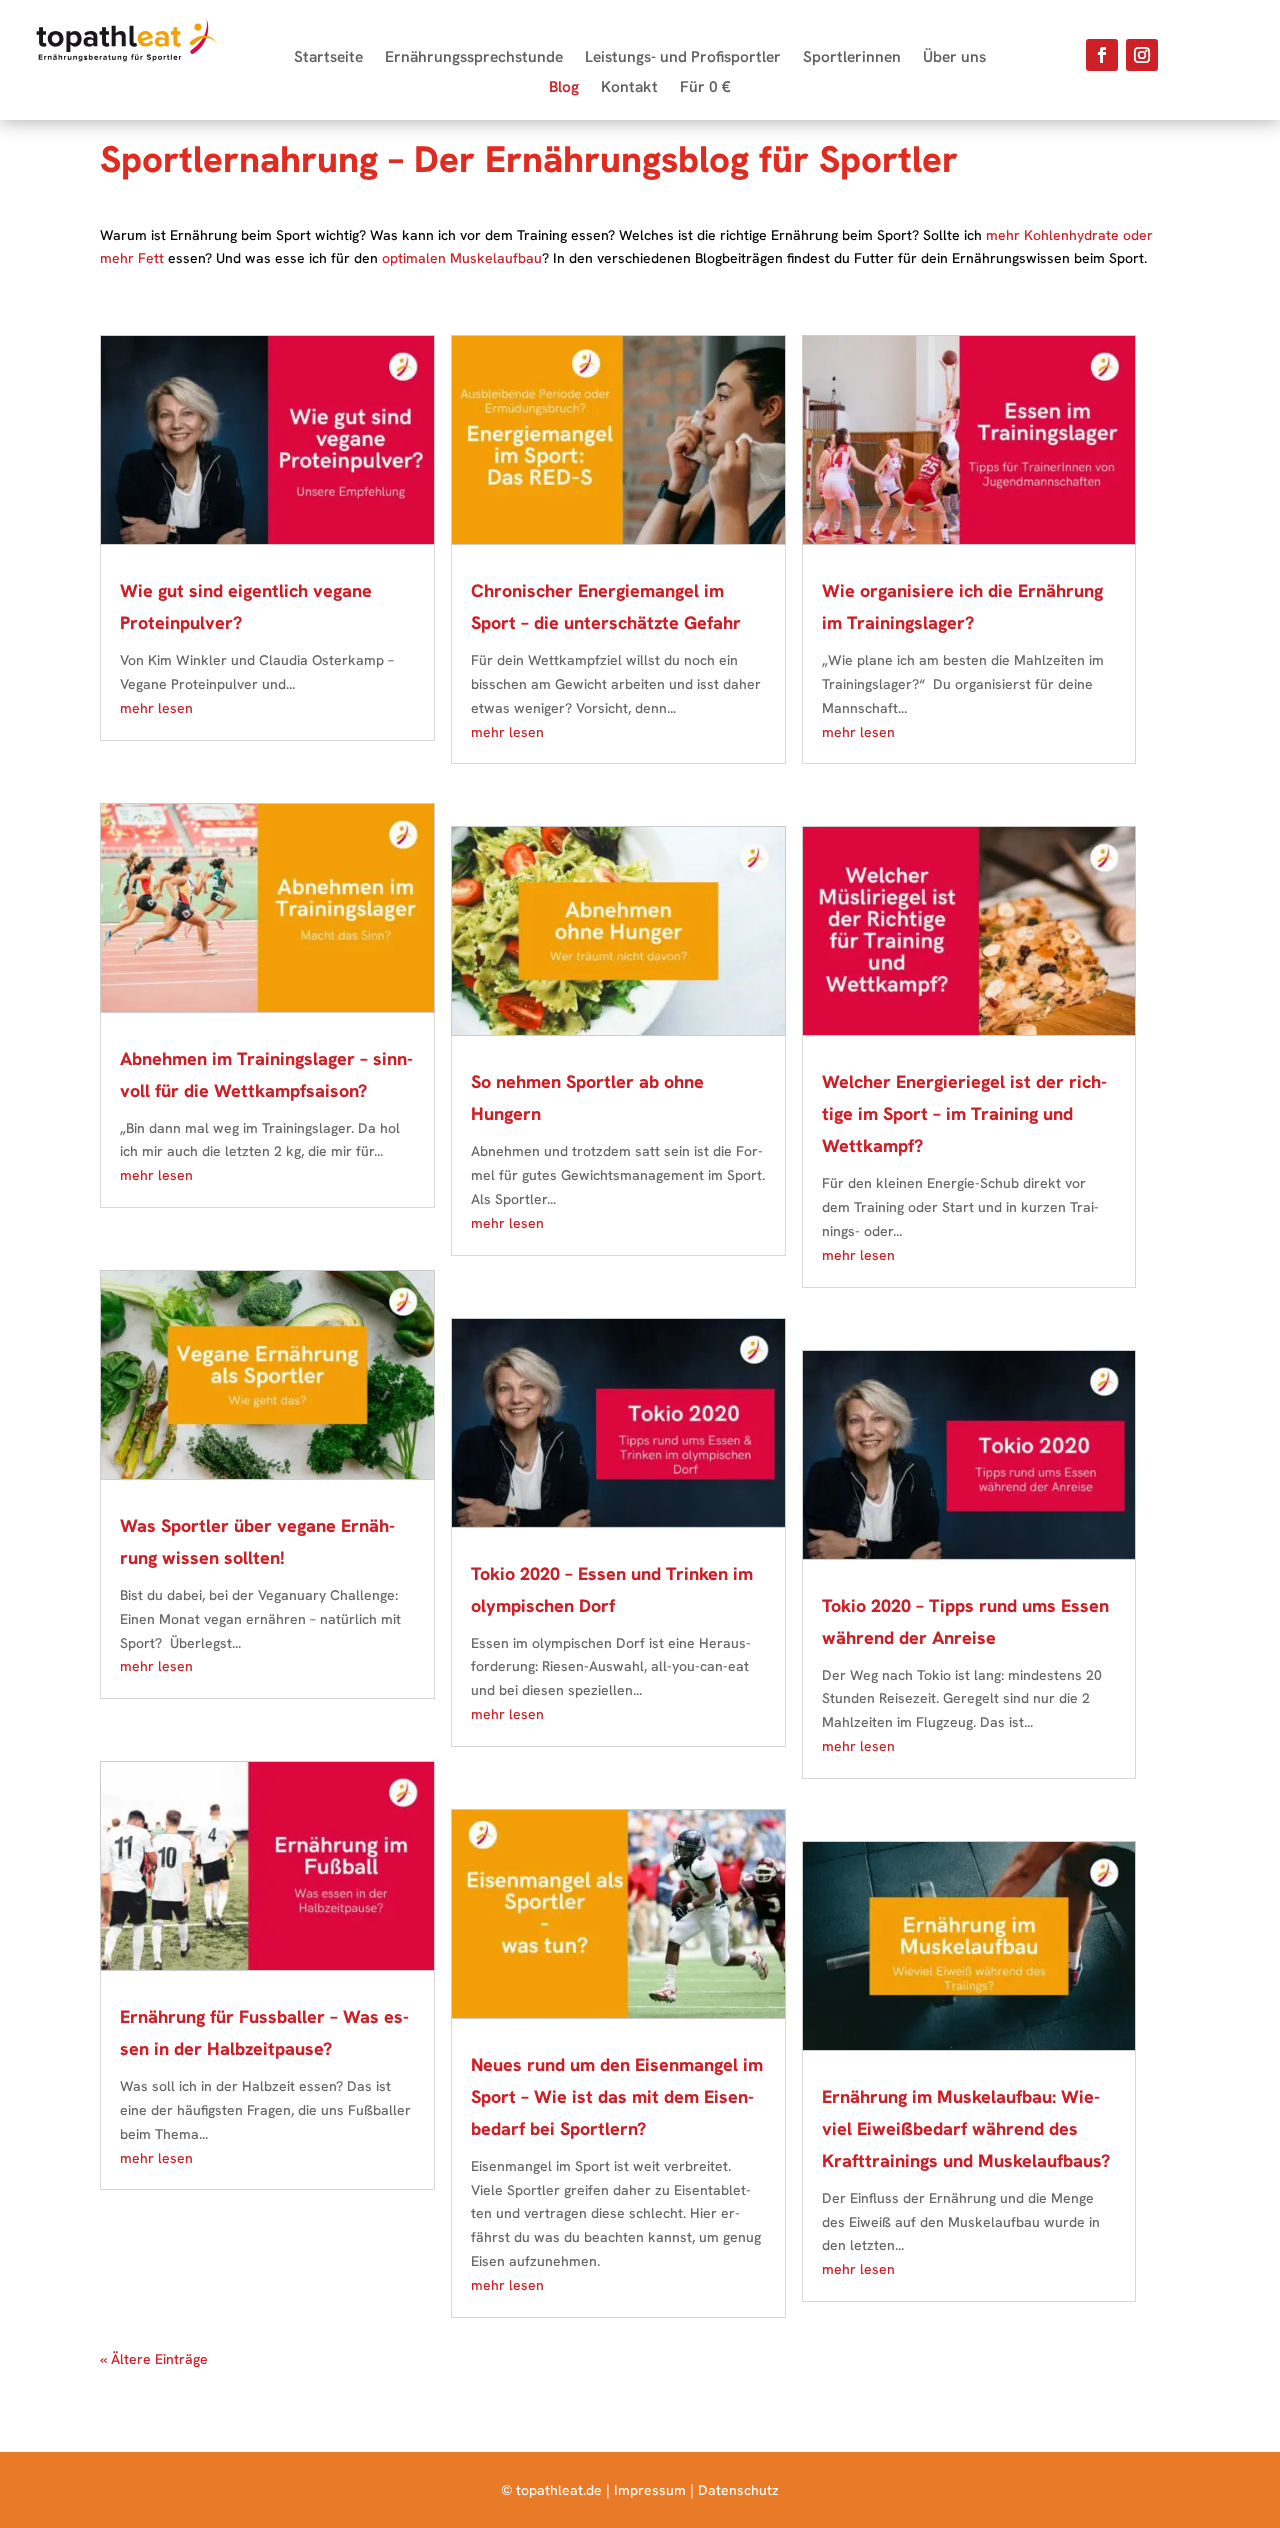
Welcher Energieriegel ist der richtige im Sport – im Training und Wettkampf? (964, 1113)
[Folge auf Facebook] (1102, 55)
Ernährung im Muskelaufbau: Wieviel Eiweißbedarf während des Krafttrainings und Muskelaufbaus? (966, 2128)
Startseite (328, 58)
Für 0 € (705, 88)
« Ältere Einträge (154, 2359)
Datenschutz (738, 2490)
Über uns (954, 58)
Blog (564, 88)
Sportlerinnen (852, 58)
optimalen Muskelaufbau (462, 258)
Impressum (650, 2490)
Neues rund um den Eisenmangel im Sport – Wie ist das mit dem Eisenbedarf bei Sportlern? (617, 2096)
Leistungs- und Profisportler (683, 58)
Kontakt (629, 88)
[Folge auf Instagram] (1142, 55)
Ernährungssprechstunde (474, 58)
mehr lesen (156, 708)
